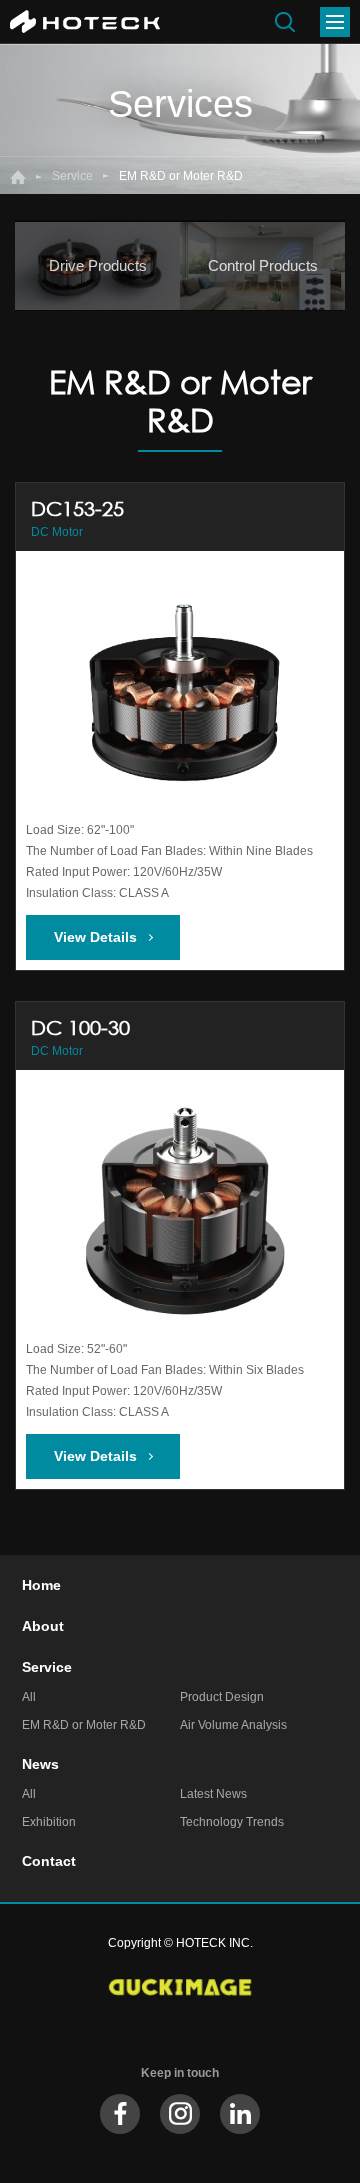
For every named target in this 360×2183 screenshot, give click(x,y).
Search (285, 22)
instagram (180, 2114)
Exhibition (49, 1822)
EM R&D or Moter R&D (84, 1725)
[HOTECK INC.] (85, 21)
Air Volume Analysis (233, 1725)
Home (18, 177)
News (40, 1764)
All (29, 1697)
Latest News (213, 1794)
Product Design (222, 1697)
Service (72, 176)
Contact (49, 1861)
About (43, 1626)
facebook (120, 2114)
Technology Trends (232, 1822)
